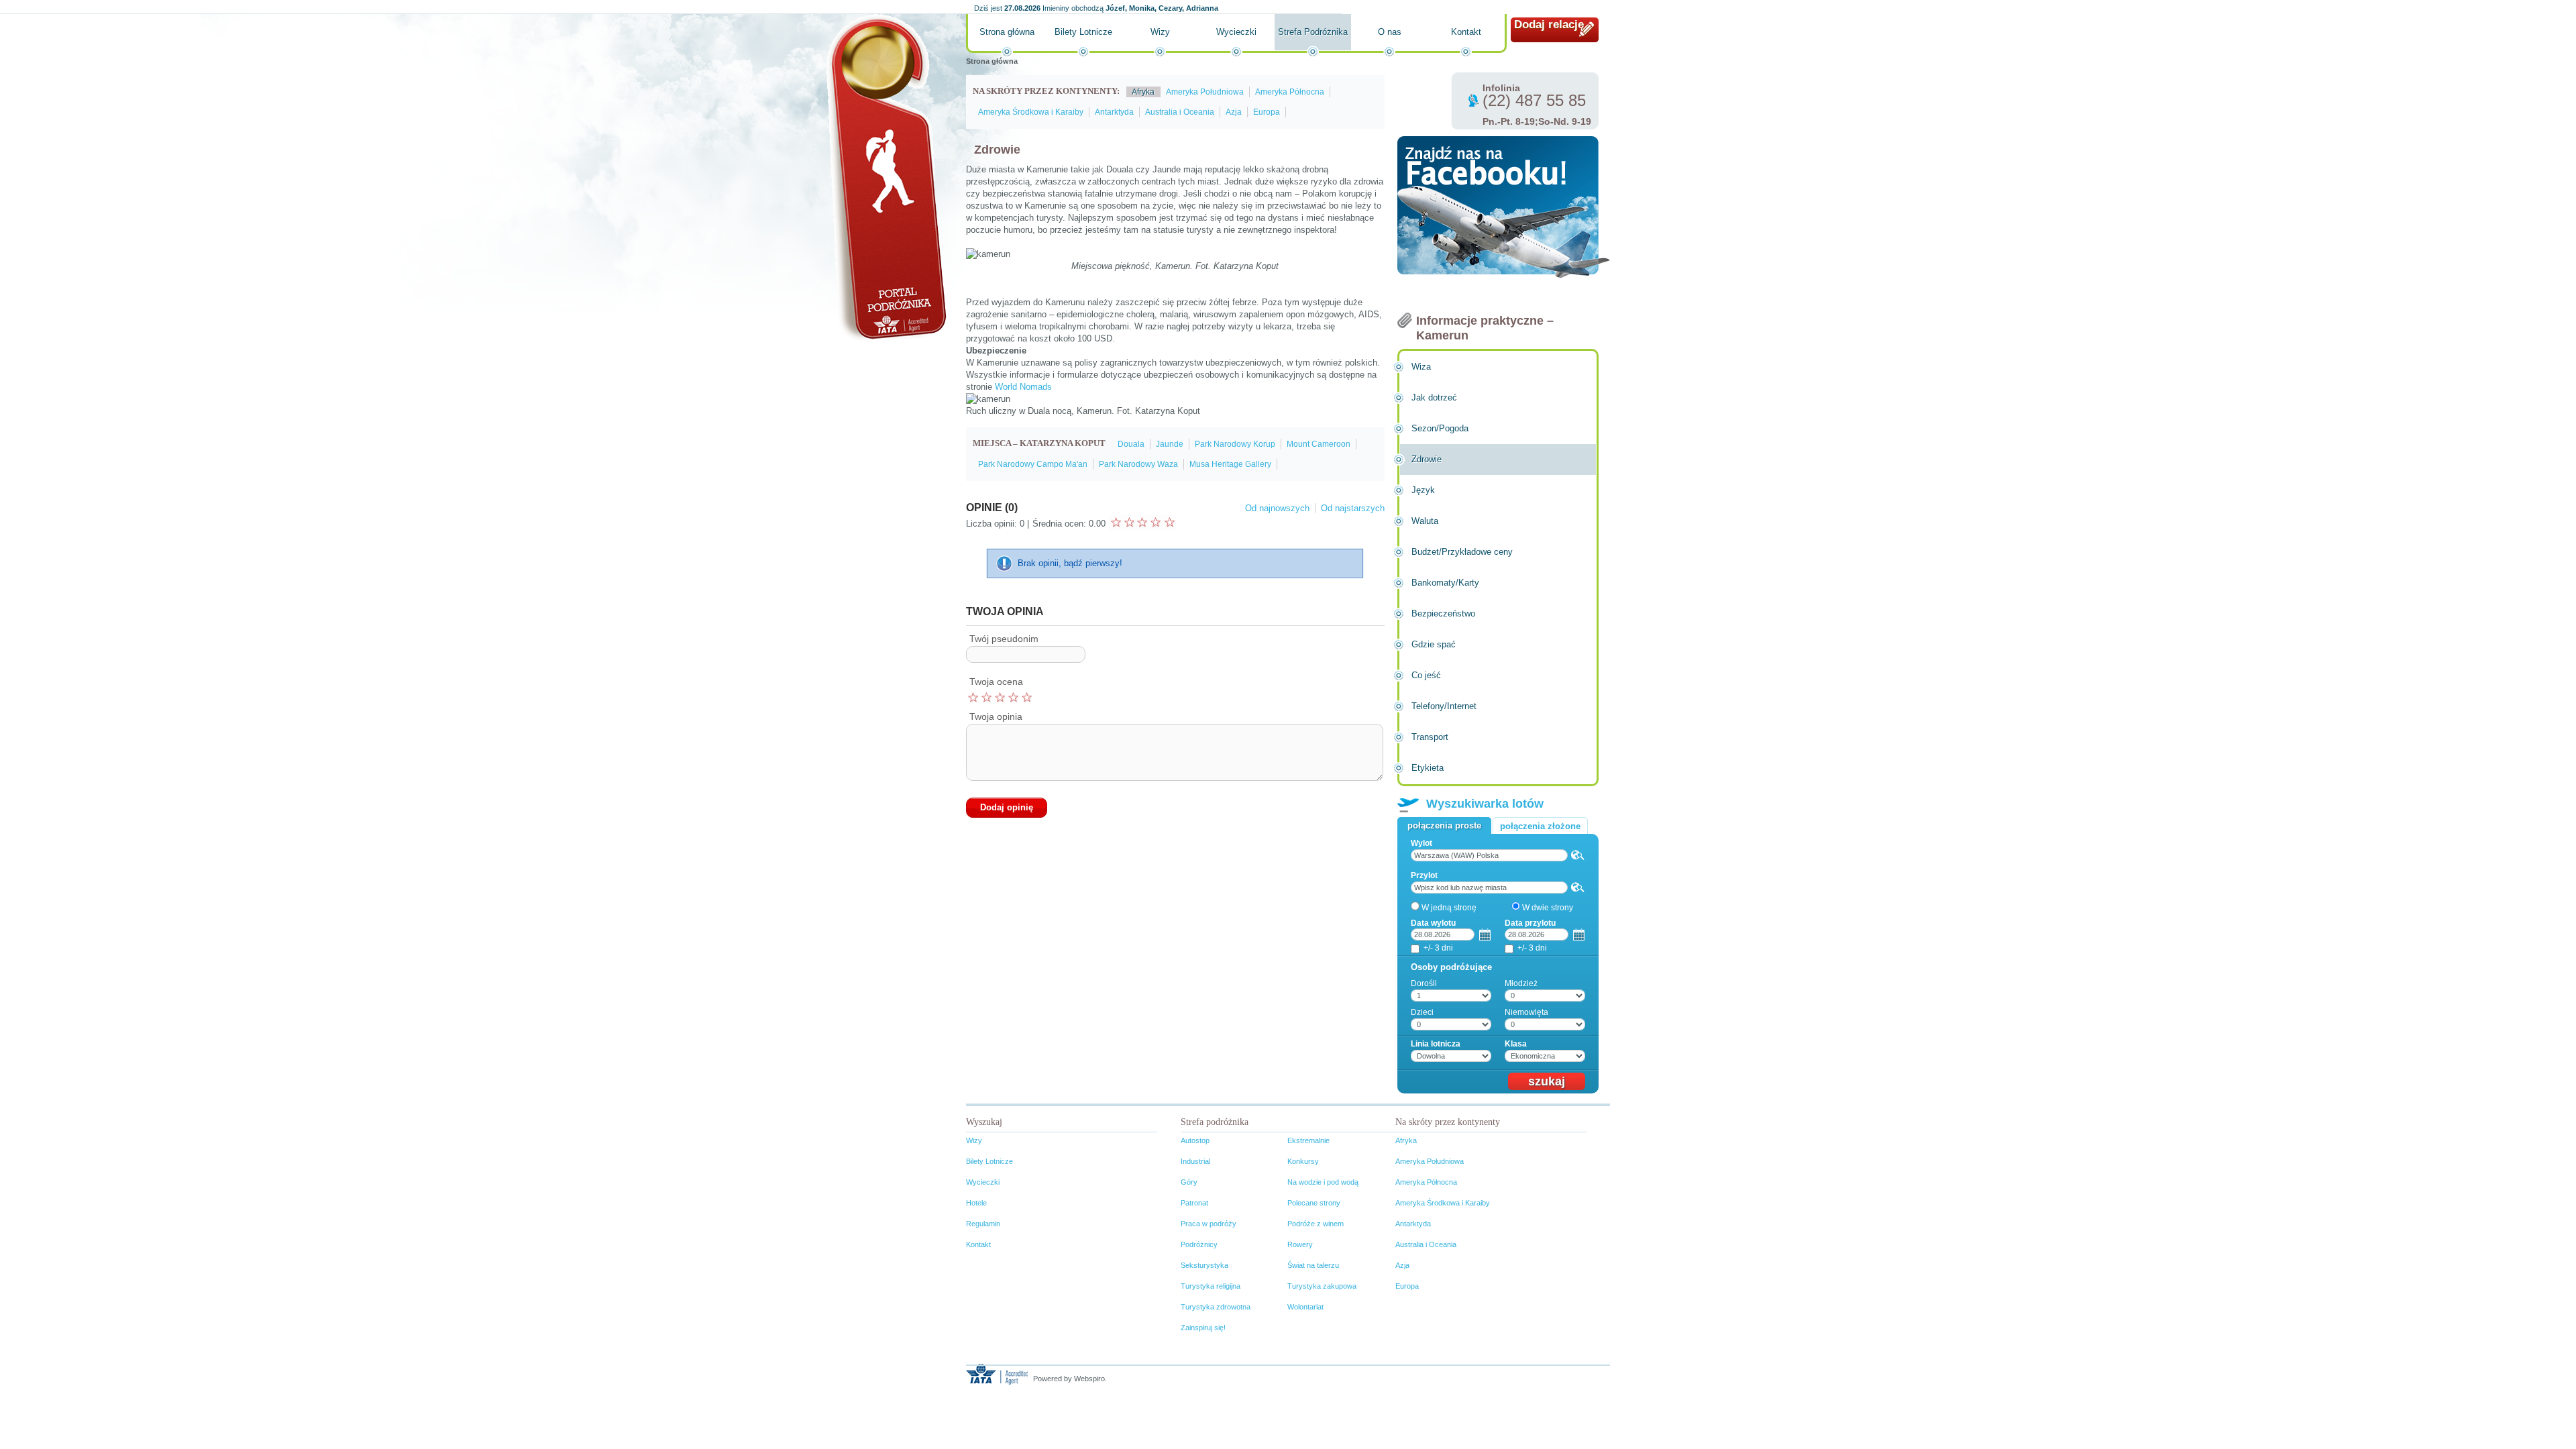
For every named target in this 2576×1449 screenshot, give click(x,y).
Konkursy (1303, 1161)
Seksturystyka (1204, 1265)
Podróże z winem (1316, 1224)
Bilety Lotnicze (1083, 32)
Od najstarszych (1353, 508)
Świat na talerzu (1313, 1265)
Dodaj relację (1549, 24)
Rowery (1300, 1244)
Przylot (1424, 875)
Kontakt (1466, 32)
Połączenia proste (1444, 825)
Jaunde (1170, 444)
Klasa (1516, 1044)
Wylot (1421, 843)
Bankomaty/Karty (1445, 583)
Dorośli (1424, 983)
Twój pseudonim (1004, 639)
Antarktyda (1114, 112)
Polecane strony (1314, 1203)
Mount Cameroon (1319, 444)
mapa (1578, 855)
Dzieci (1422, 1012)
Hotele (976, 1203)
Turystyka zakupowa (1322, 1286)
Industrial (1195, 1161)
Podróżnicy (1199, 1244)
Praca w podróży (1209, 1224)
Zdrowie (1427, 459)
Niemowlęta (1526, 1012)
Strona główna (1007, 32)
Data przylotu (1530, 923)
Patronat (1194, 1203)
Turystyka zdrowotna (1216, 1307)
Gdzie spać (1434, 644)
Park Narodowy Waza (1138, 464)
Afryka (1143, 92)
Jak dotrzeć (1434, 397)
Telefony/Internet (1444, 706)
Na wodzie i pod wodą (1323, 1182)
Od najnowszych (1277, 508)
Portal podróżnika (886, 178)
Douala (1131, 444)
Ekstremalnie (1308, 1140)
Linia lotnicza (1436, 1044)
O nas (1390, 32)
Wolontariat (1305, 1307)
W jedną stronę (1449, 908)
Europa (1267, 112)
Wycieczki (1236, 32)
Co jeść (1426, 675)
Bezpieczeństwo (1443, 613)
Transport (1430, 737)
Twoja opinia (996, 716)
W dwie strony (1548, 908)
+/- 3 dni (1438, 948)
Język (1423, 490)
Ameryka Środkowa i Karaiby (1031, 112)
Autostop (1195, 1140)
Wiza (1421, 367)
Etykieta (1428, 768)
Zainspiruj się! (1203, 1328)
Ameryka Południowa (1205, 92)
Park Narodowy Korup (1235, 444)
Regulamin (983, 1224)
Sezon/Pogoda (1440, 428)
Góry (1189, 1182)
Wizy (1160, 32)
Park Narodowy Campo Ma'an (1033, 464)
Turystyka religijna (1211, 1286)
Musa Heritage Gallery (1230, 464)
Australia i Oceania (1180, 112)
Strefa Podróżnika (1313, 32)
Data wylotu (1433, 923)
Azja (1234, 112)
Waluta (1425, 521)
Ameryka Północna (1290, 92)
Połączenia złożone (1540, 826)
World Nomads (1023, 387)
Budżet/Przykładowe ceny (1462, 552)
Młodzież (1521, 983)
